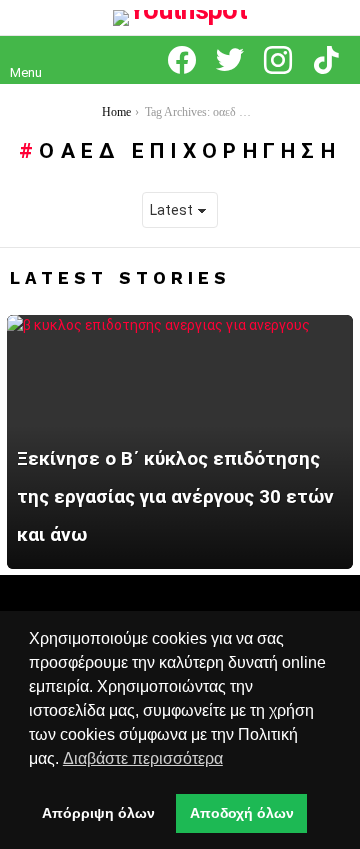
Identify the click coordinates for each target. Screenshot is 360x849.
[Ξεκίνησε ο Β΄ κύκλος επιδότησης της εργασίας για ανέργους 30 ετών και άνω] (180, 442)
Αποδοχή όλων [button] (242, 813)
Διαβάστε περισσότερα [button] (143, 758)
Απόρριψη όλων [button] (98, 813)
